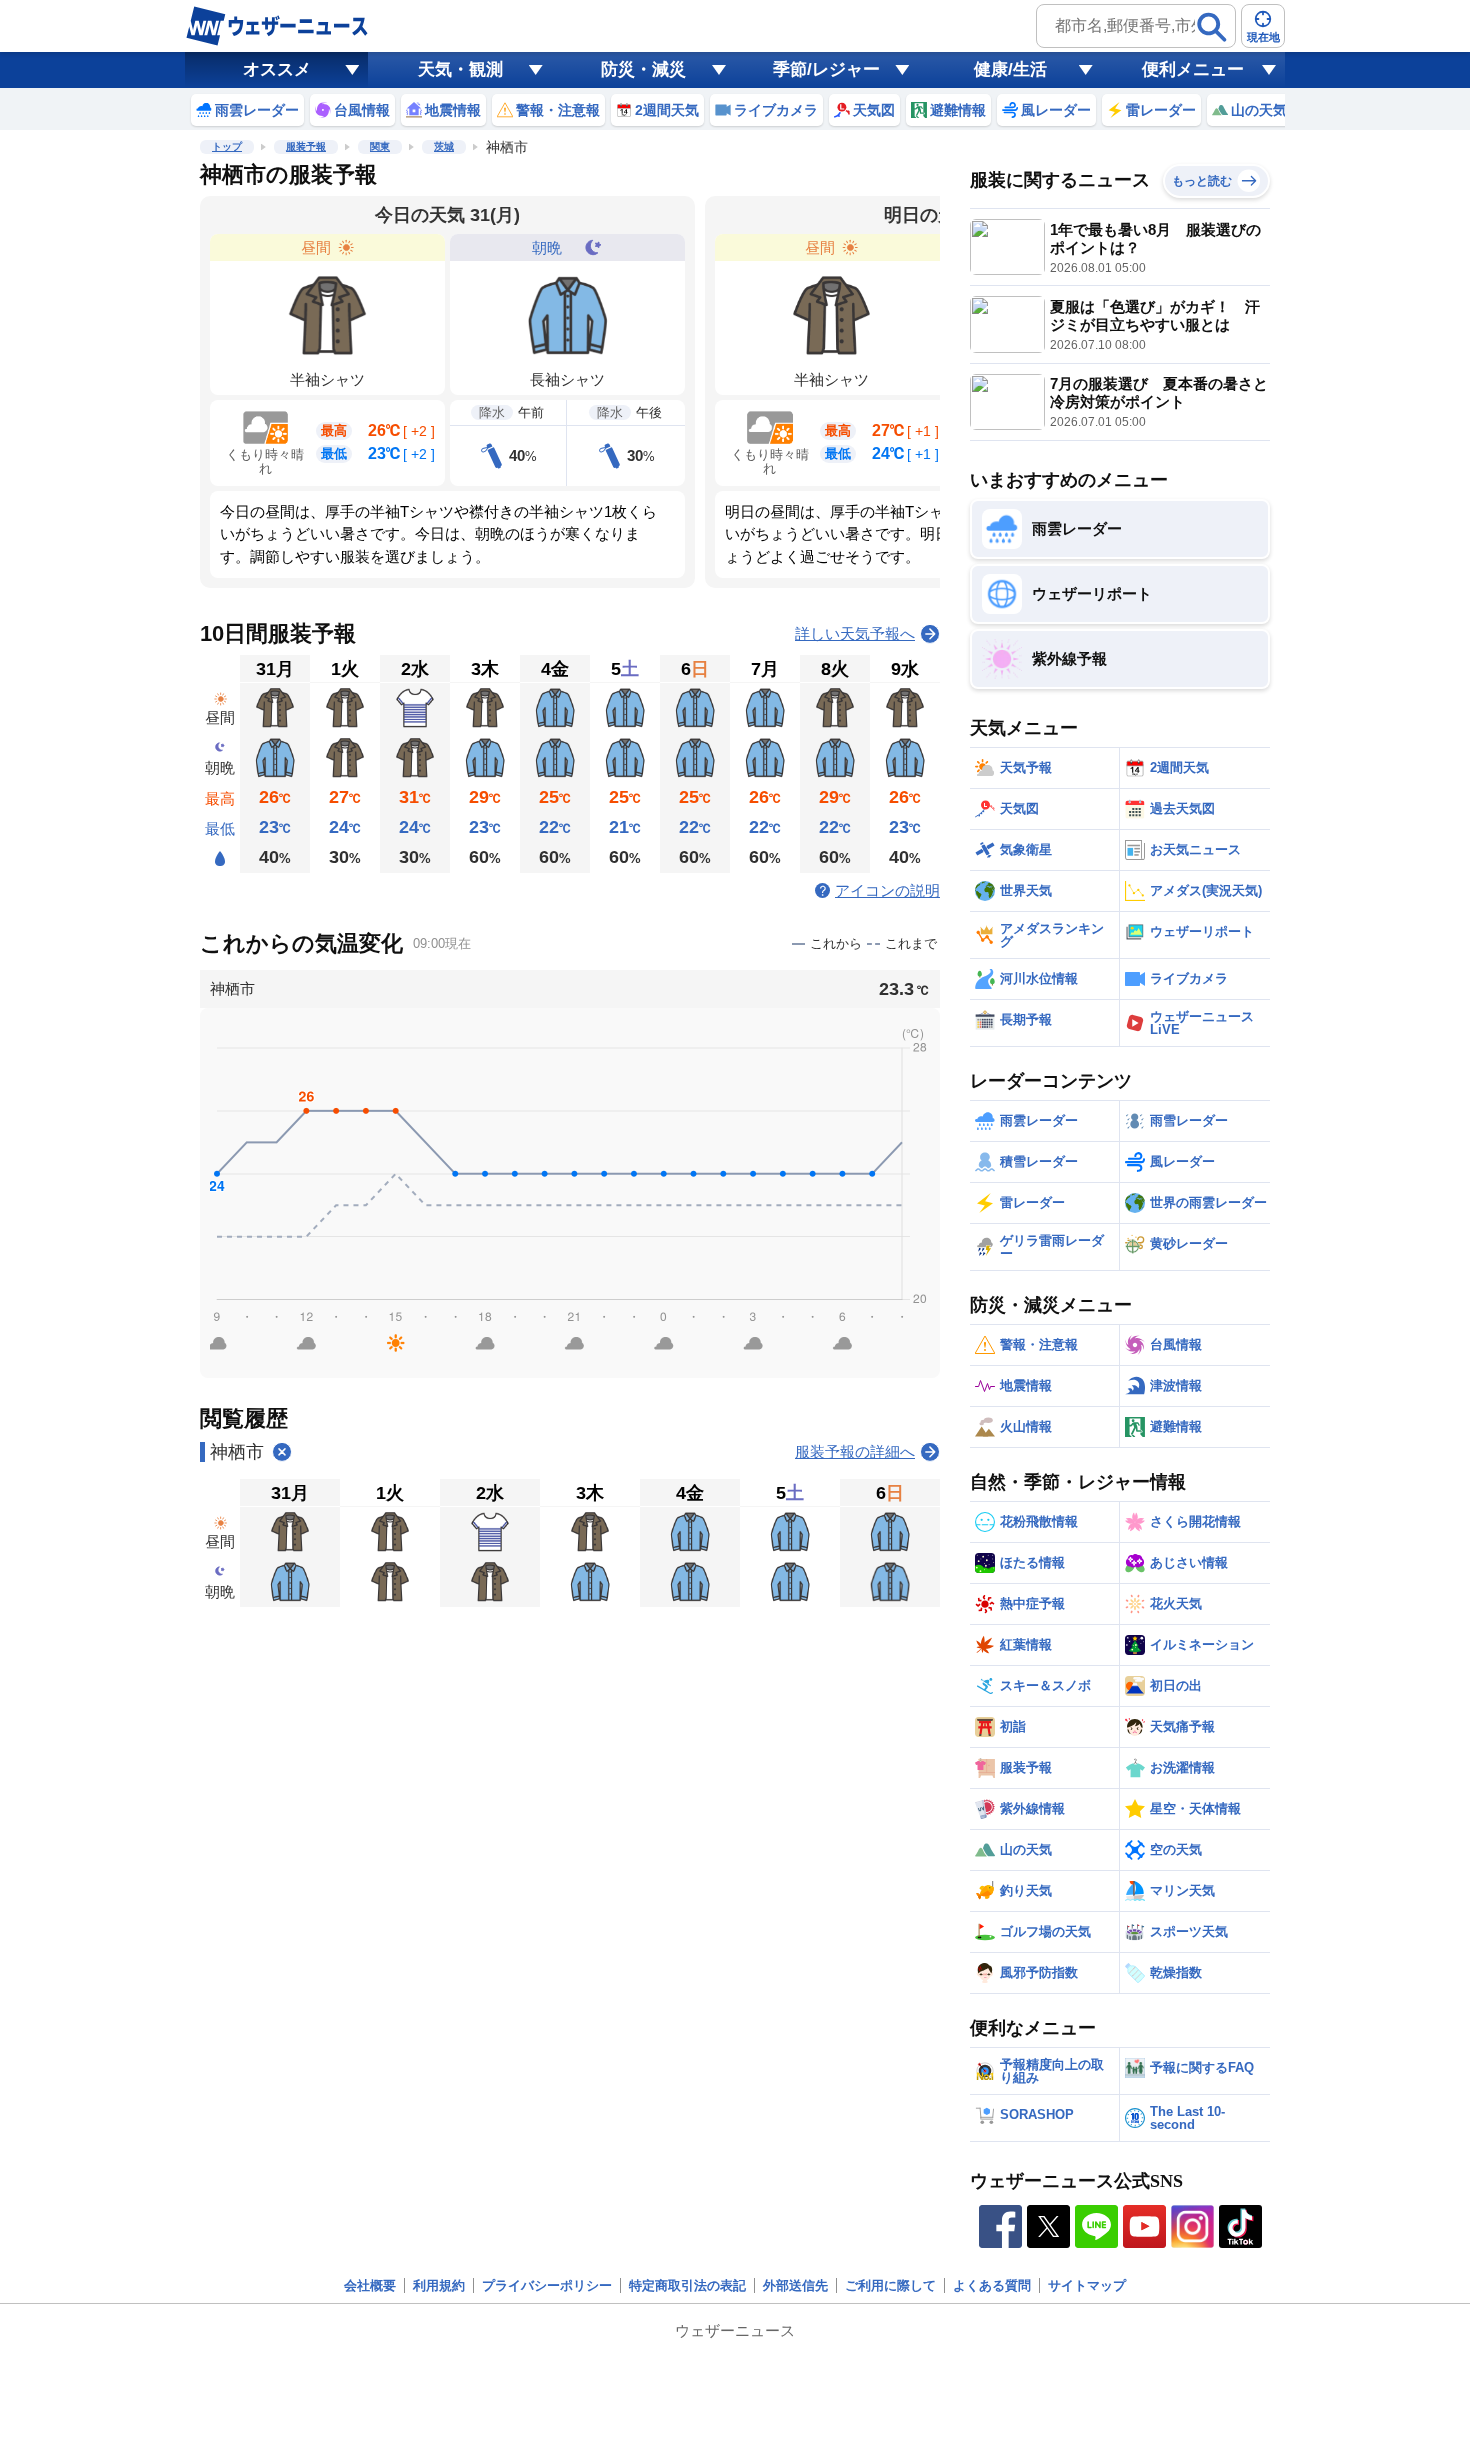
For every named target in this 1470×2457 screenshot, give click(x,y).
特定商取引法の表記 (687, 2285)
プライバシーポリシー (547, 2285)
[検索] (1212, 27)
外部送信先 (795, 2285)
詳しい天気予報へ (855, 633)
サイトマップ (1087, 2285)
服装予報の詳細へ (855, 1451)
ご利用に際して (890, 2285)
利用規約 (439, 2285)
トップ (227, 146)
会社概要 (370, 2285)
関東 (380, 146)
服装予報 (306, 146)
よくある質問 (992, 2285)
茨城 (444, 146)
